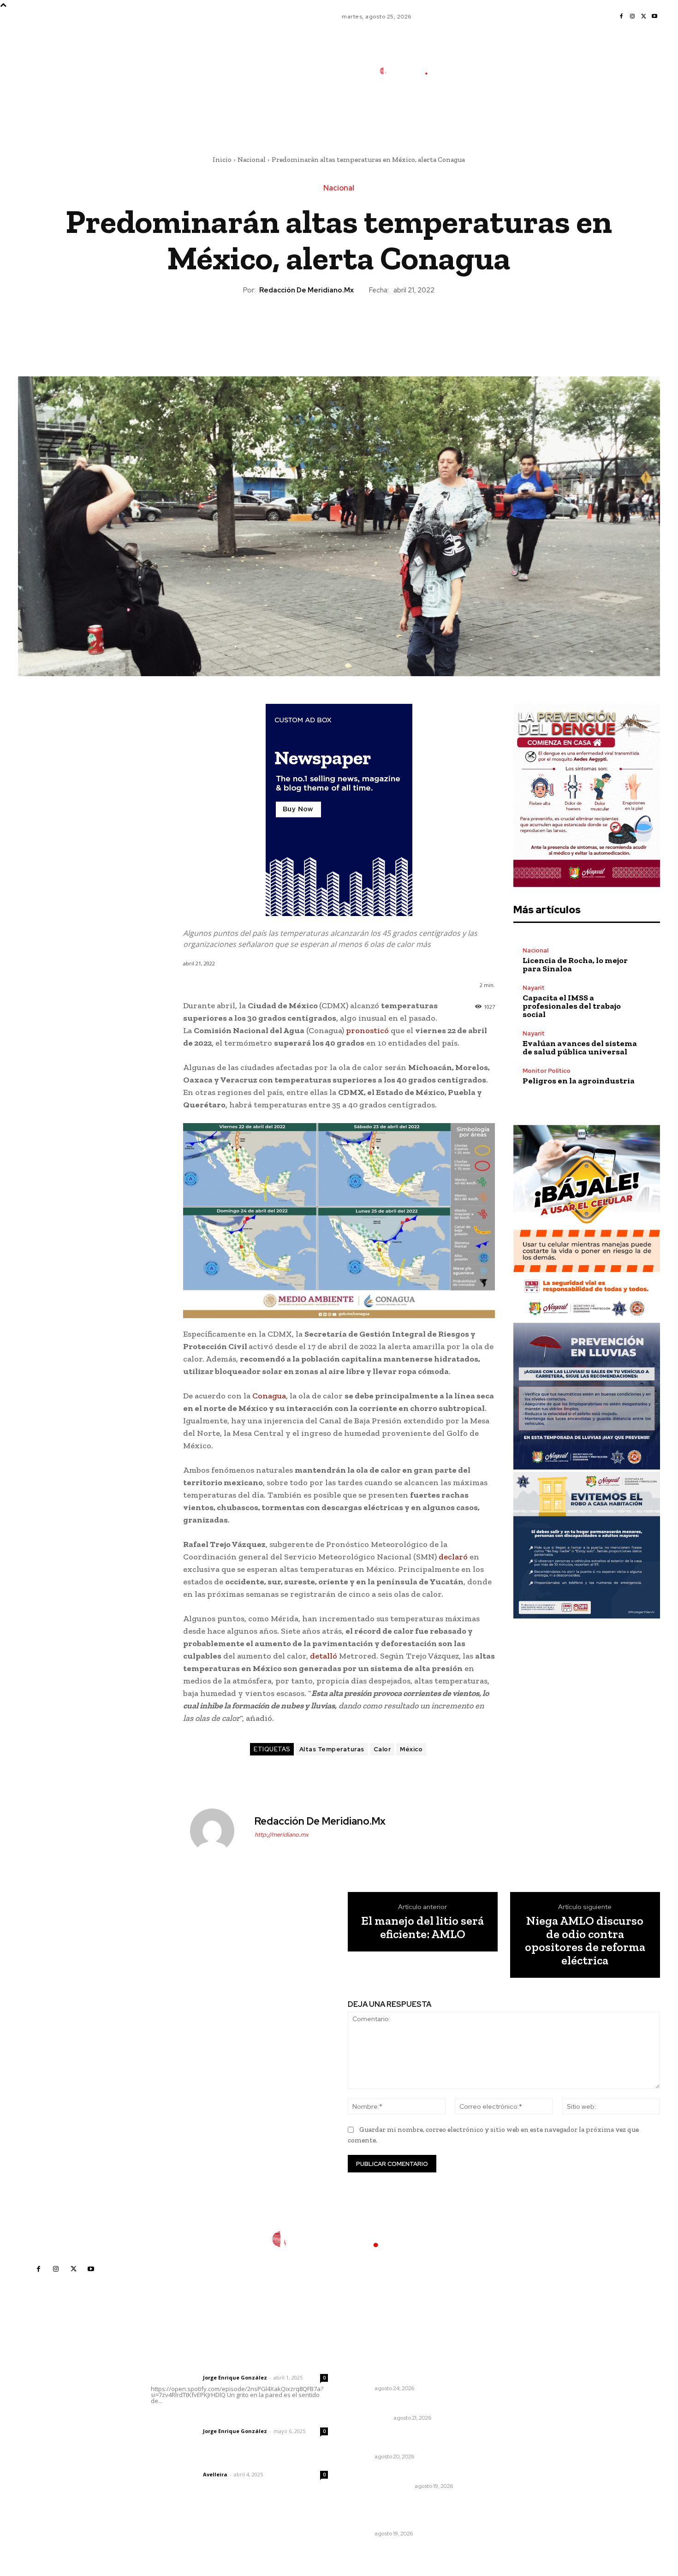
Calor (382, 1749)
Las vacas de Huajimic (199, 2419)
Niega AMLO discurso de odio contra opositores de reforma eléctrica (585, 1940)
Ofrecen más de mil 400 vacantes (391, 2439)
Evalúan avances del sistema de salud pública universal (580, 1047)
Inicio (222, 160)
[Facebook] (621, 17)
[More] (381, 327)
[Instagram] (632, 17)
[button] (472, 112)
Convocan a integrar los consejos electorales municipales (390, 2513)
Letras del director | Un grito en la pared (235, 2365)
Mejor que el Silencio (381, 2486)
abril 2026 (504, 2436)
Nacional (252, 160)
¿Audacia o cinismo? (384, 2406)
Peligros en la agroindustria (579, 1081)
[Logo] (410, 71)
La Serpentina (371, 2418)
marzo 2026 (507, 2449)
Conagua (269, 1396)
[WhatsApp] (360, 327)
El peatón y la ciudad (195, 2462)
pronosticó (367, 1030)
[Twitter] (643, 17)
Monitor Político (547, 1071)
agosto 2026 (508, 2380)
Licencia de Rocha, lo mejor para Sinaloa (575, 964)
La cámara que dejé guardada (400, 2474)
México (411, 1749)
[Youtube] (654, 17)
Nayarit (534, 988)
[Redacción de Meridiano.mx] (218, 1831)
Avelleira (215, 2474)
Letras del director (175, 2378)
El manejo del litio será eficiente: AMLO (422, 1927)
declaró (453, 1557)
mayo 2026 (506, 2422)
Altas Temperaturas (332, 1749)
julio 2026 (503, 2394)
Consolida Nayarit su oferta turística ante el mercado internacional (396, 2367)
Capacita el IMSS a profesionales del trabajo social (572, 1006)
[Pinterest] (339, 327)
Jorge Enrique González (235, 2377)
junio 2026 (504, 2408)
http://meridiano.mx (282, 1835)
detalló (324, 1656)
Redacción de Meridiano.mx (306, 290)
